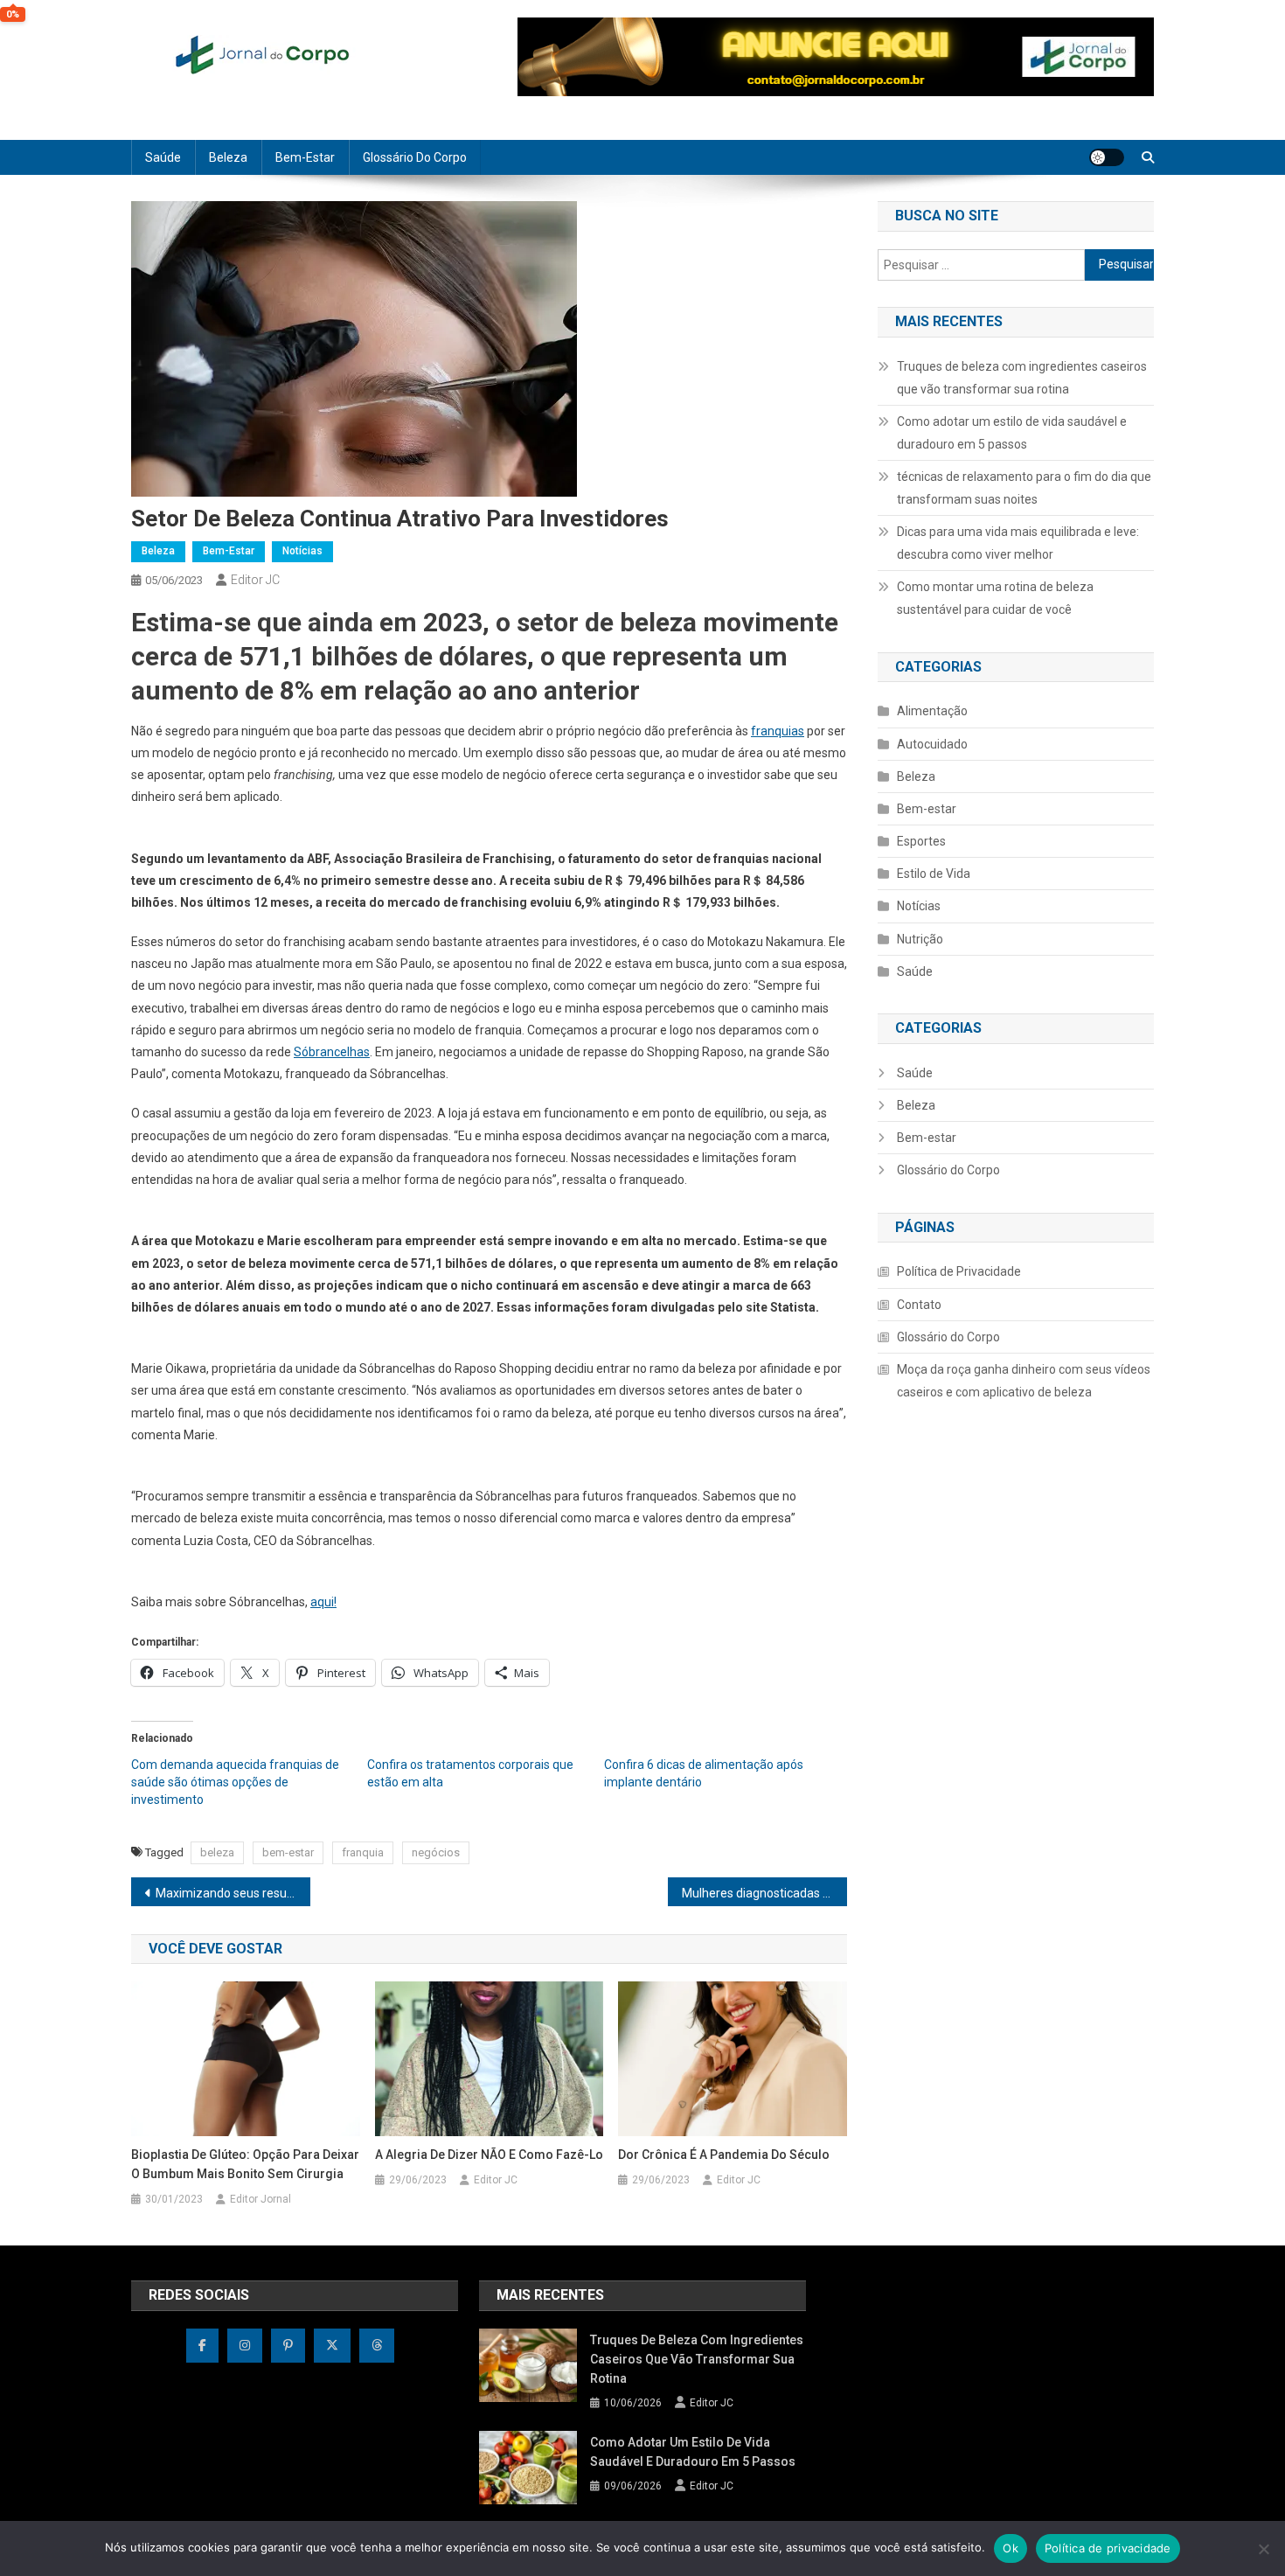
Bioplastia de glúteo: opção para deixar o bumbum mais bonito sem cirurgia (245, 2164)
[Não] (1263, 2549)
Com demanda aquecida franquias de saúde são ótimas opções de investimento (235, 1782)
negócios (436, 1852)
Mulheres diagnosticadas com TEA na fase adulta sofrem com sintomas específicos (764, 1893)
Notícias (302, 551)
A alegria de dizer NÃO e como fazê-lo (489, 2155)
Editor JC (255, 580)
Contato (919, 1305)
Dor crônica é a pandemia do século (724, 2155)
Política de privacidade (1108, 2548)
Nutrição (920, 939)
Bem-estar (305, 157)
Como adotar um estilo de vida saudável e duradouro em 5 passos (1012, 433)
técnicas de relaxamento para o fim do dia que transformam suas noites (1024, 488)
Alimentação (932, 711)
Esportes (921, 841)
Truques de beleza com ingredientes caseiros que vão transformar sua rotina (1022, 378)
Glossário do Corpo (415, 157)
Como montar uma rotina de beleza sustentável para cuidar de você (995, 598)
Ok (1011, 2548)
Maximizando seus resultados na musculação (233, 1893)
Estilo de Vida (934, 874)
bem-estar (288, 1852)
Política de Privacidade (959, 1271)
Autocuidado (932, 744)
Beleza (228, 157)
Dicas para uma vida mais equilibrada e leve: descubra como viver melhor (1018, 543)
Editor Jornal (260, 2199)
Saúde (163, 157)
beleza (217, 1852)
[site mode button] (1107, 157)
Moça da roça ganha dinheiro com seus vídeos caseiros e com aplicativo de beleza (1024, 1381)
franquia (363, 1852)
